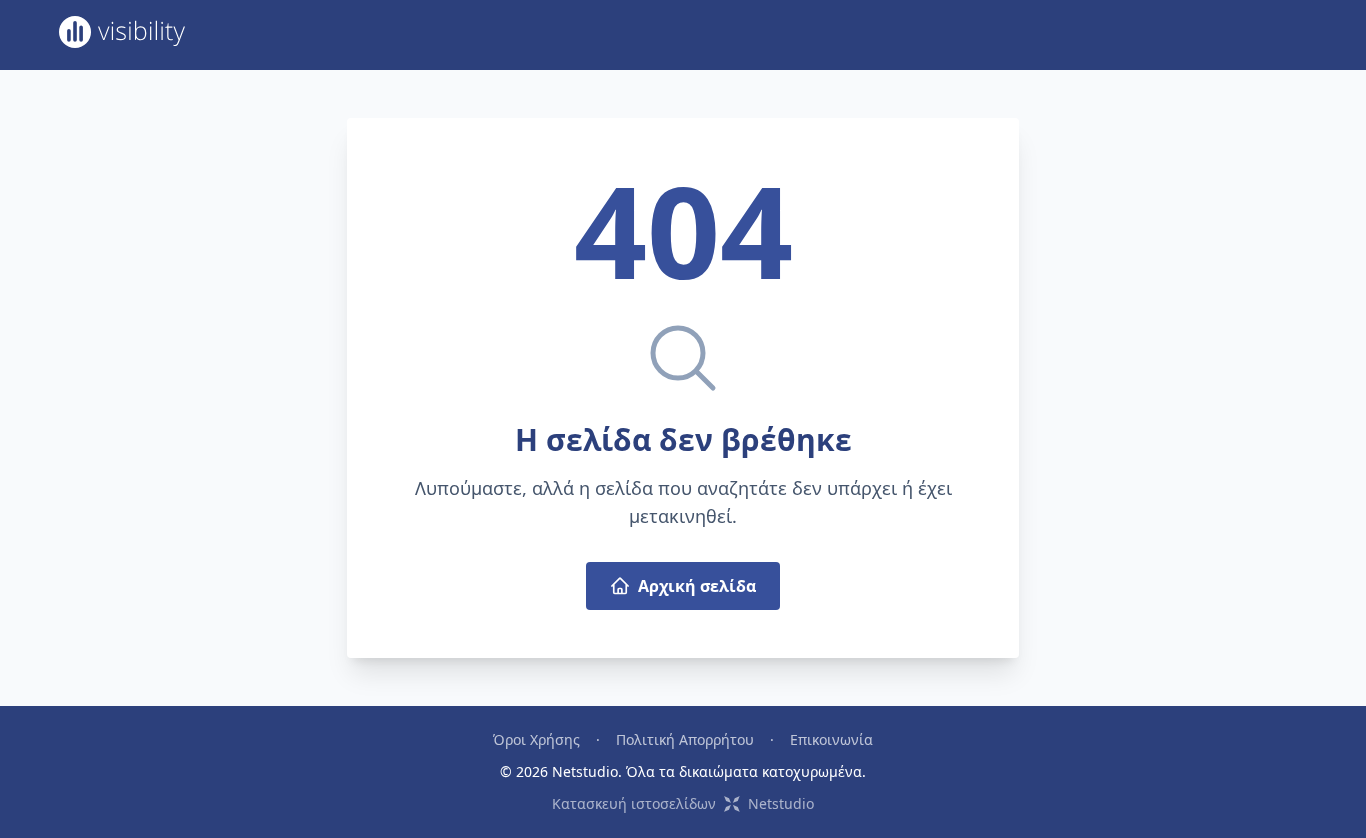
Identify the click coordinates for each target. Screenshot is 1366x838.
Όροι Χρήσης (536, 739)
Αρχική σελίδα (697, 586)
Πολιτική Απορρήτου (685, 739)
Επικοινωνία (831, 739)
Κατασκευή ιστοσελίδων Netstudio (683, 803)
